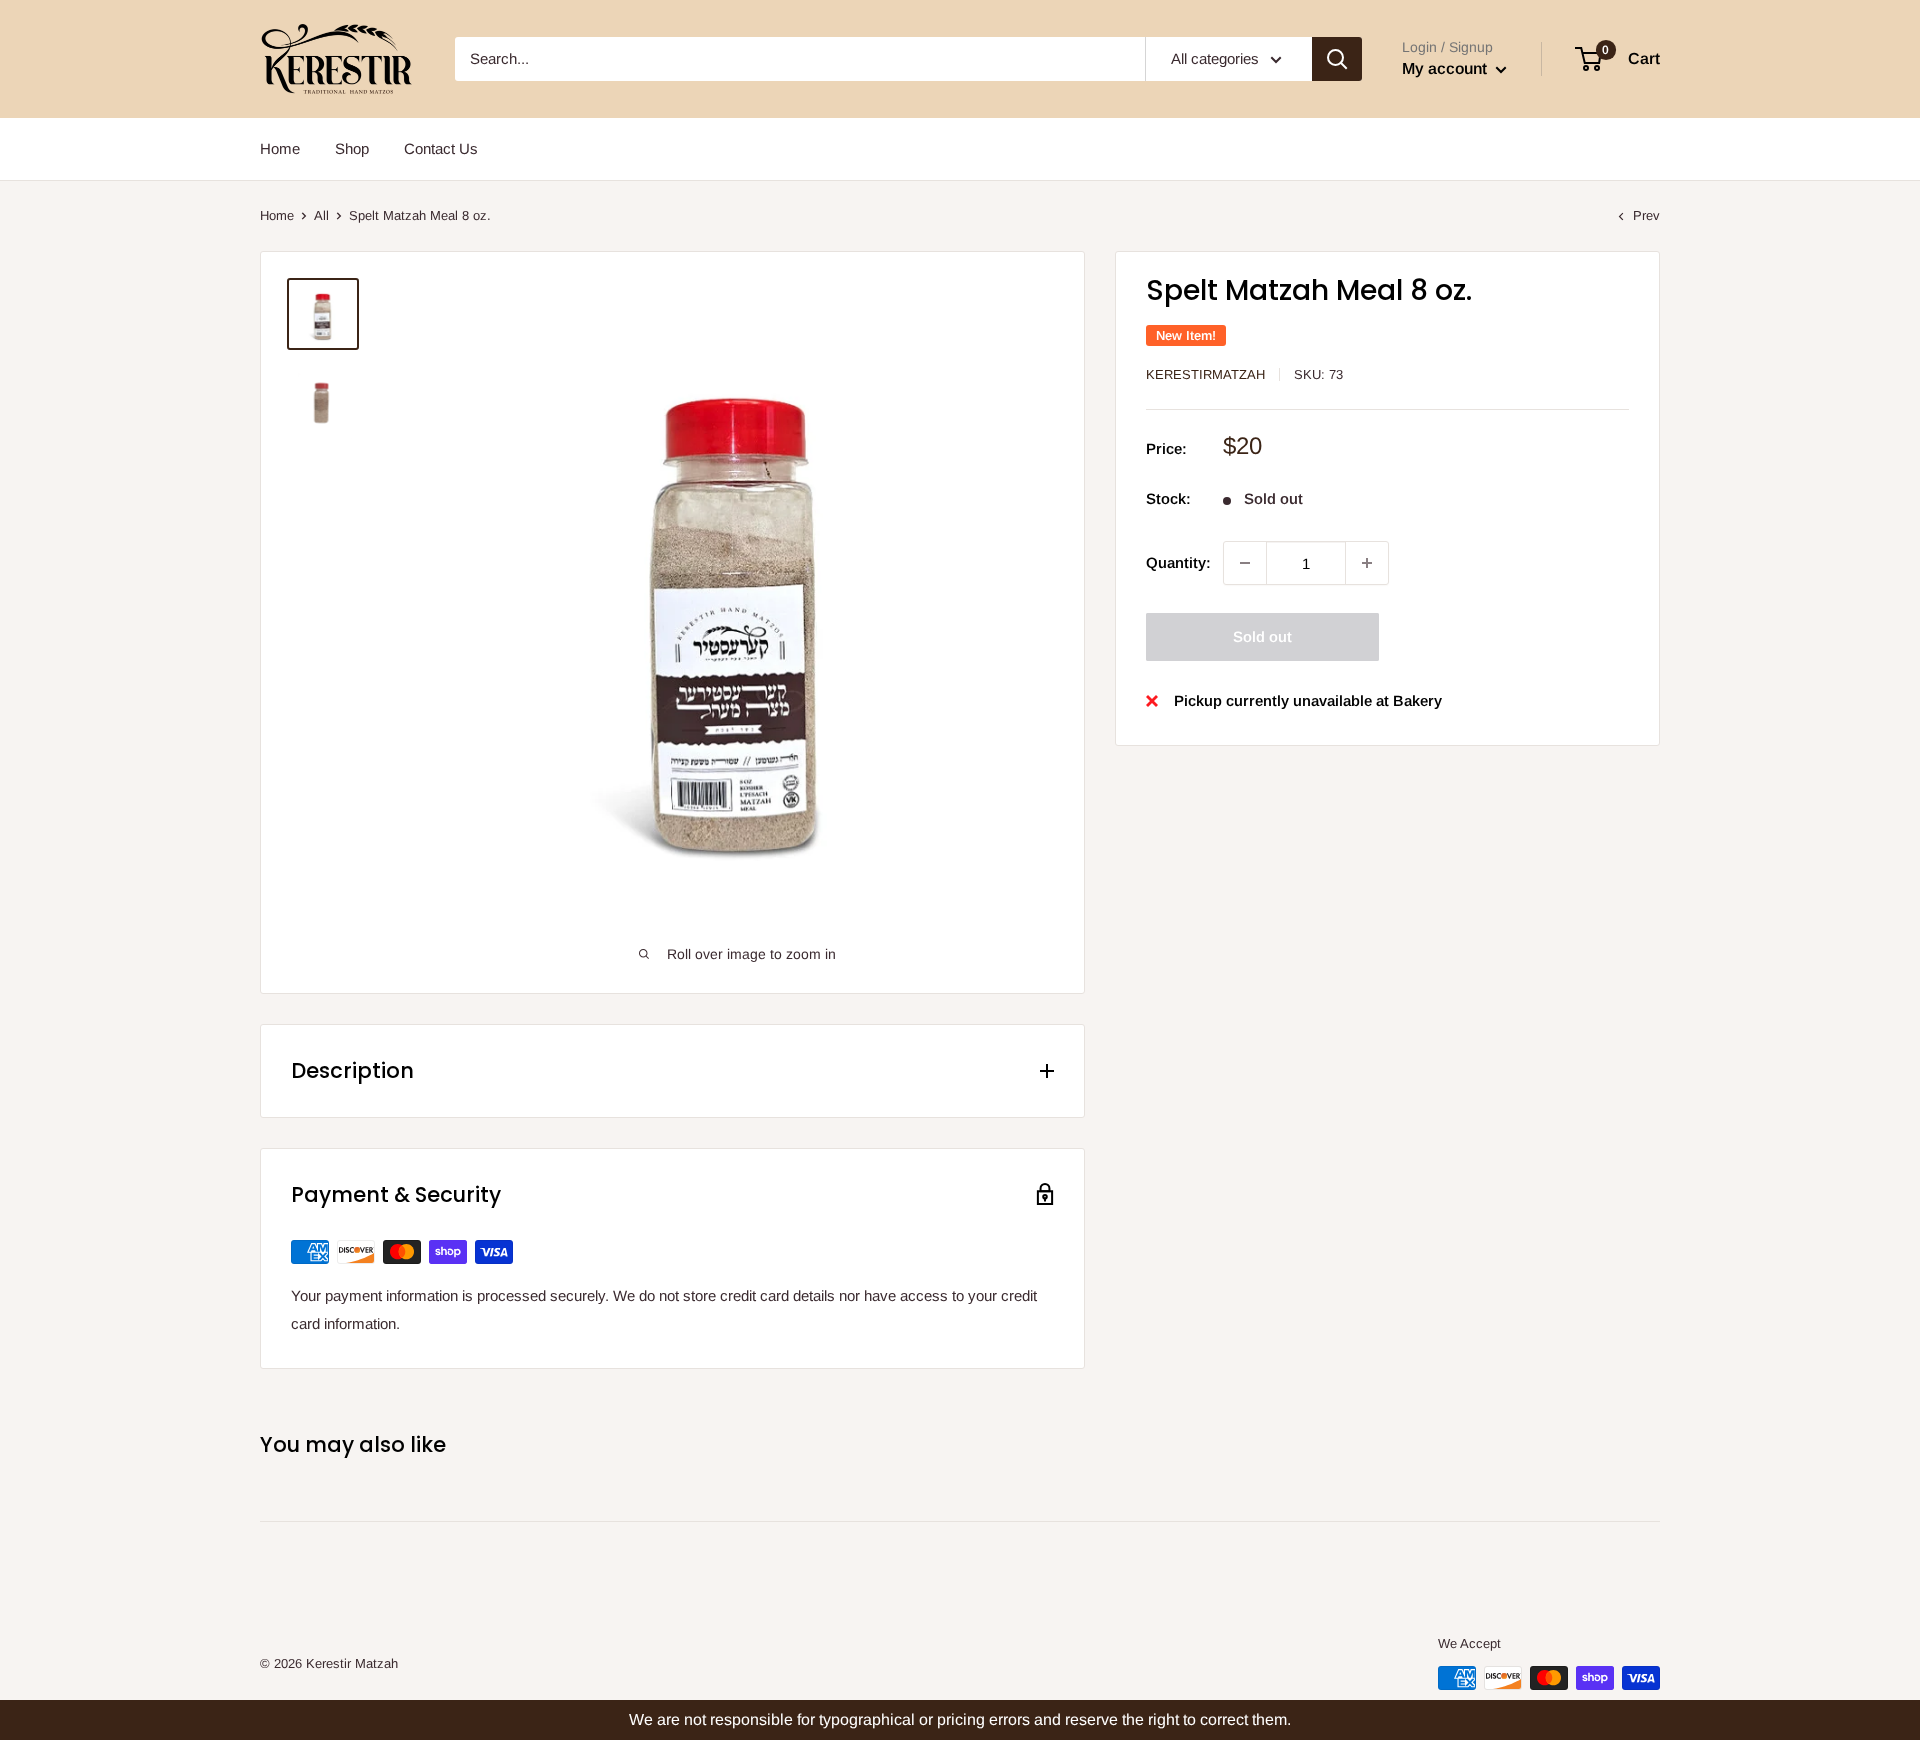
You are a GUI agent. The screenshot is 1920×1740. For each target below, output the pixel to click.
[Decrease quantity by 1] (1245, 563)
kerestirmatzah (1205, 374)
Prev (1646, 215)
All (321, 215)
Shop (352, 148)
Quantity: (1178, 562)
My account (1446, 68)
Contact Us (441, 148)
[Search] (1337, 59)
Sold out (1262, 636)
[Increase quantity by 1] (1367, 563)
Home (280, 148)
